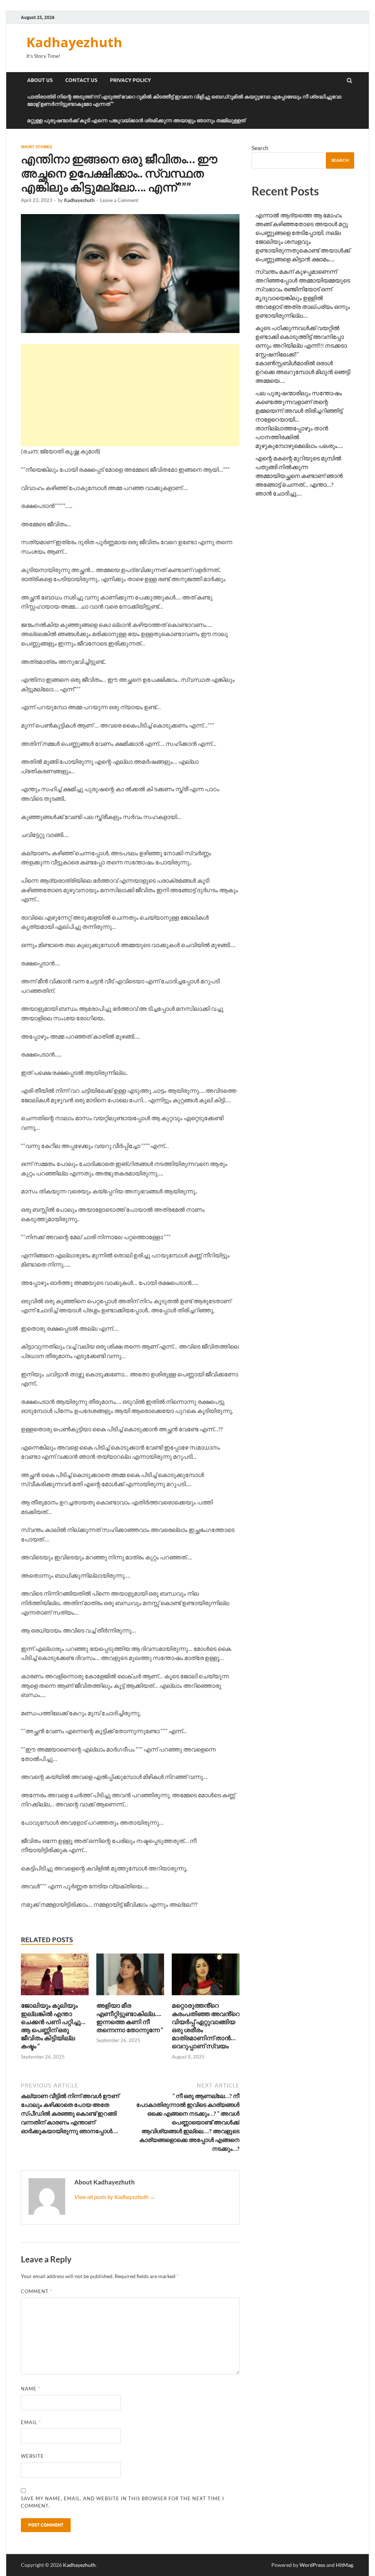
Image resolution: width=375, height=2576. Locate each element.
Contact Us (81, 80)
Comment (37, 2291)
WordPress (312, 2565)
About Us (40, 80)
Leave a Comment (119, 200)
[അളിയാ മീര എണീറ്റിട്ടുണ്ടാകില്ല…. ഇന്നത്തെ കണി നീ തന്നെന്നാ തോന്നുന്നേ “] (130, 1997)
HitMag (344, 2565)
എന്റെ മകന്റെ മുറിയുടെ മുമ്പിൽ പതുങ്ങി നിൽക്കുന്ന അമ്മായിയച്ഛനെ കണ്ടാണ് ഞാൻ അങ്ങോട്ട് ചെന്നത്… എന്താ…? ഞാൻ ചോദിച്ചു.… (299, 476)
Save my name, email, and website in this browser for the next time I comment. (122, 2502)
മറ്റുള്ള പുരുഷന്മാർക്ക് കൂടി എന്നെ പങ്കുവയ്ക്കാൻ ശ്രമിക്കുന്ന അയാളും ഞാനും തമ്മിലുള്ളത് (136, 120)
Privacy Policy (130, 80)
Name (31, 2389)
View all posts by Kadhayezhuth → (115, 2197)
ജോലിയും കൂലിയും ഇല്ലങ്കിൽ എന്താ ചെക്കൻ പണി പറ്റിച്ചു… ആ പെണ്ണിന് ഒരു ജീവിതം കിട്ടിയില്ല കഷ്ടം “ (53, 2025)
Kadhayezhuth (74, 42)
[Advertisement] (130, 395)
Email (31, 2422)
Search (260, 148)
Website (32, 2456)
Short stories (36, 147)
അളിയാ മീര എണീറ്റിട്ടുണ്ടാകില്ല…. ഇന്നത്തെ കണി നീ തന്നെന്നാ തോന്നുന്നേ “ (130, 2017)
